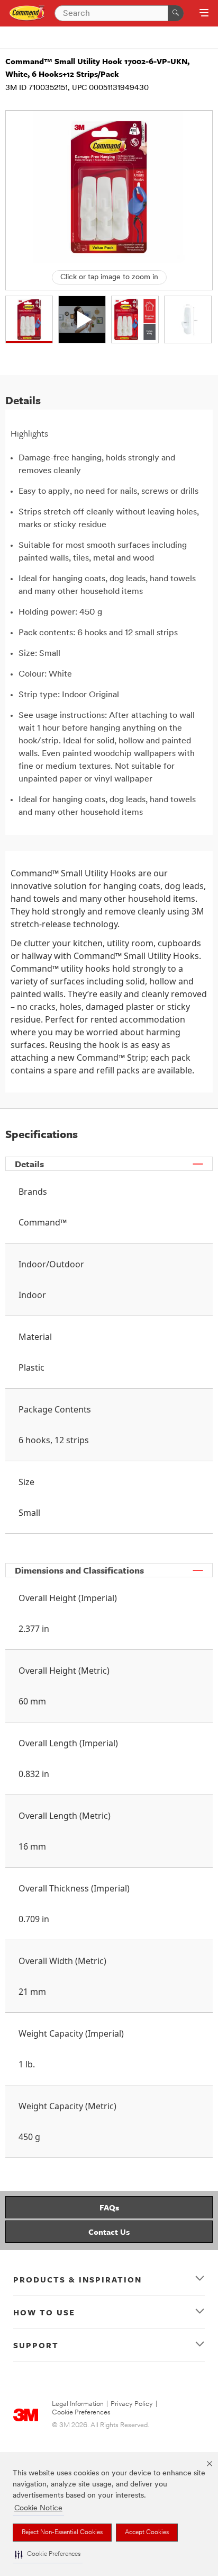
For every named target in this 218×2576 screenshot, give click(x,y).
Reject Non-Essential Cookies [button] (62, 2533)
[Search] (176, 13)
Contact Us (109, 2232)
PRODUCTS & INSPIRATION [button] (78, 2279)
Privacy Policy (132, 2404)
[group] (29, 319)
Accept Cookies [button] (147, 2533)
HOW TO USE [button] (44, 2312)
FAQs (109, 2207)
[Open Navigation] (204, 14)
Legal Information (78, 2404)
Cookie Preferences (81, 2413)
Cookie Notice (38, 2508)
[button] (48, 2555)
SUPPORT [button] (36, 2345)
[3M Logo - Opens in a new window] (27, 13)
